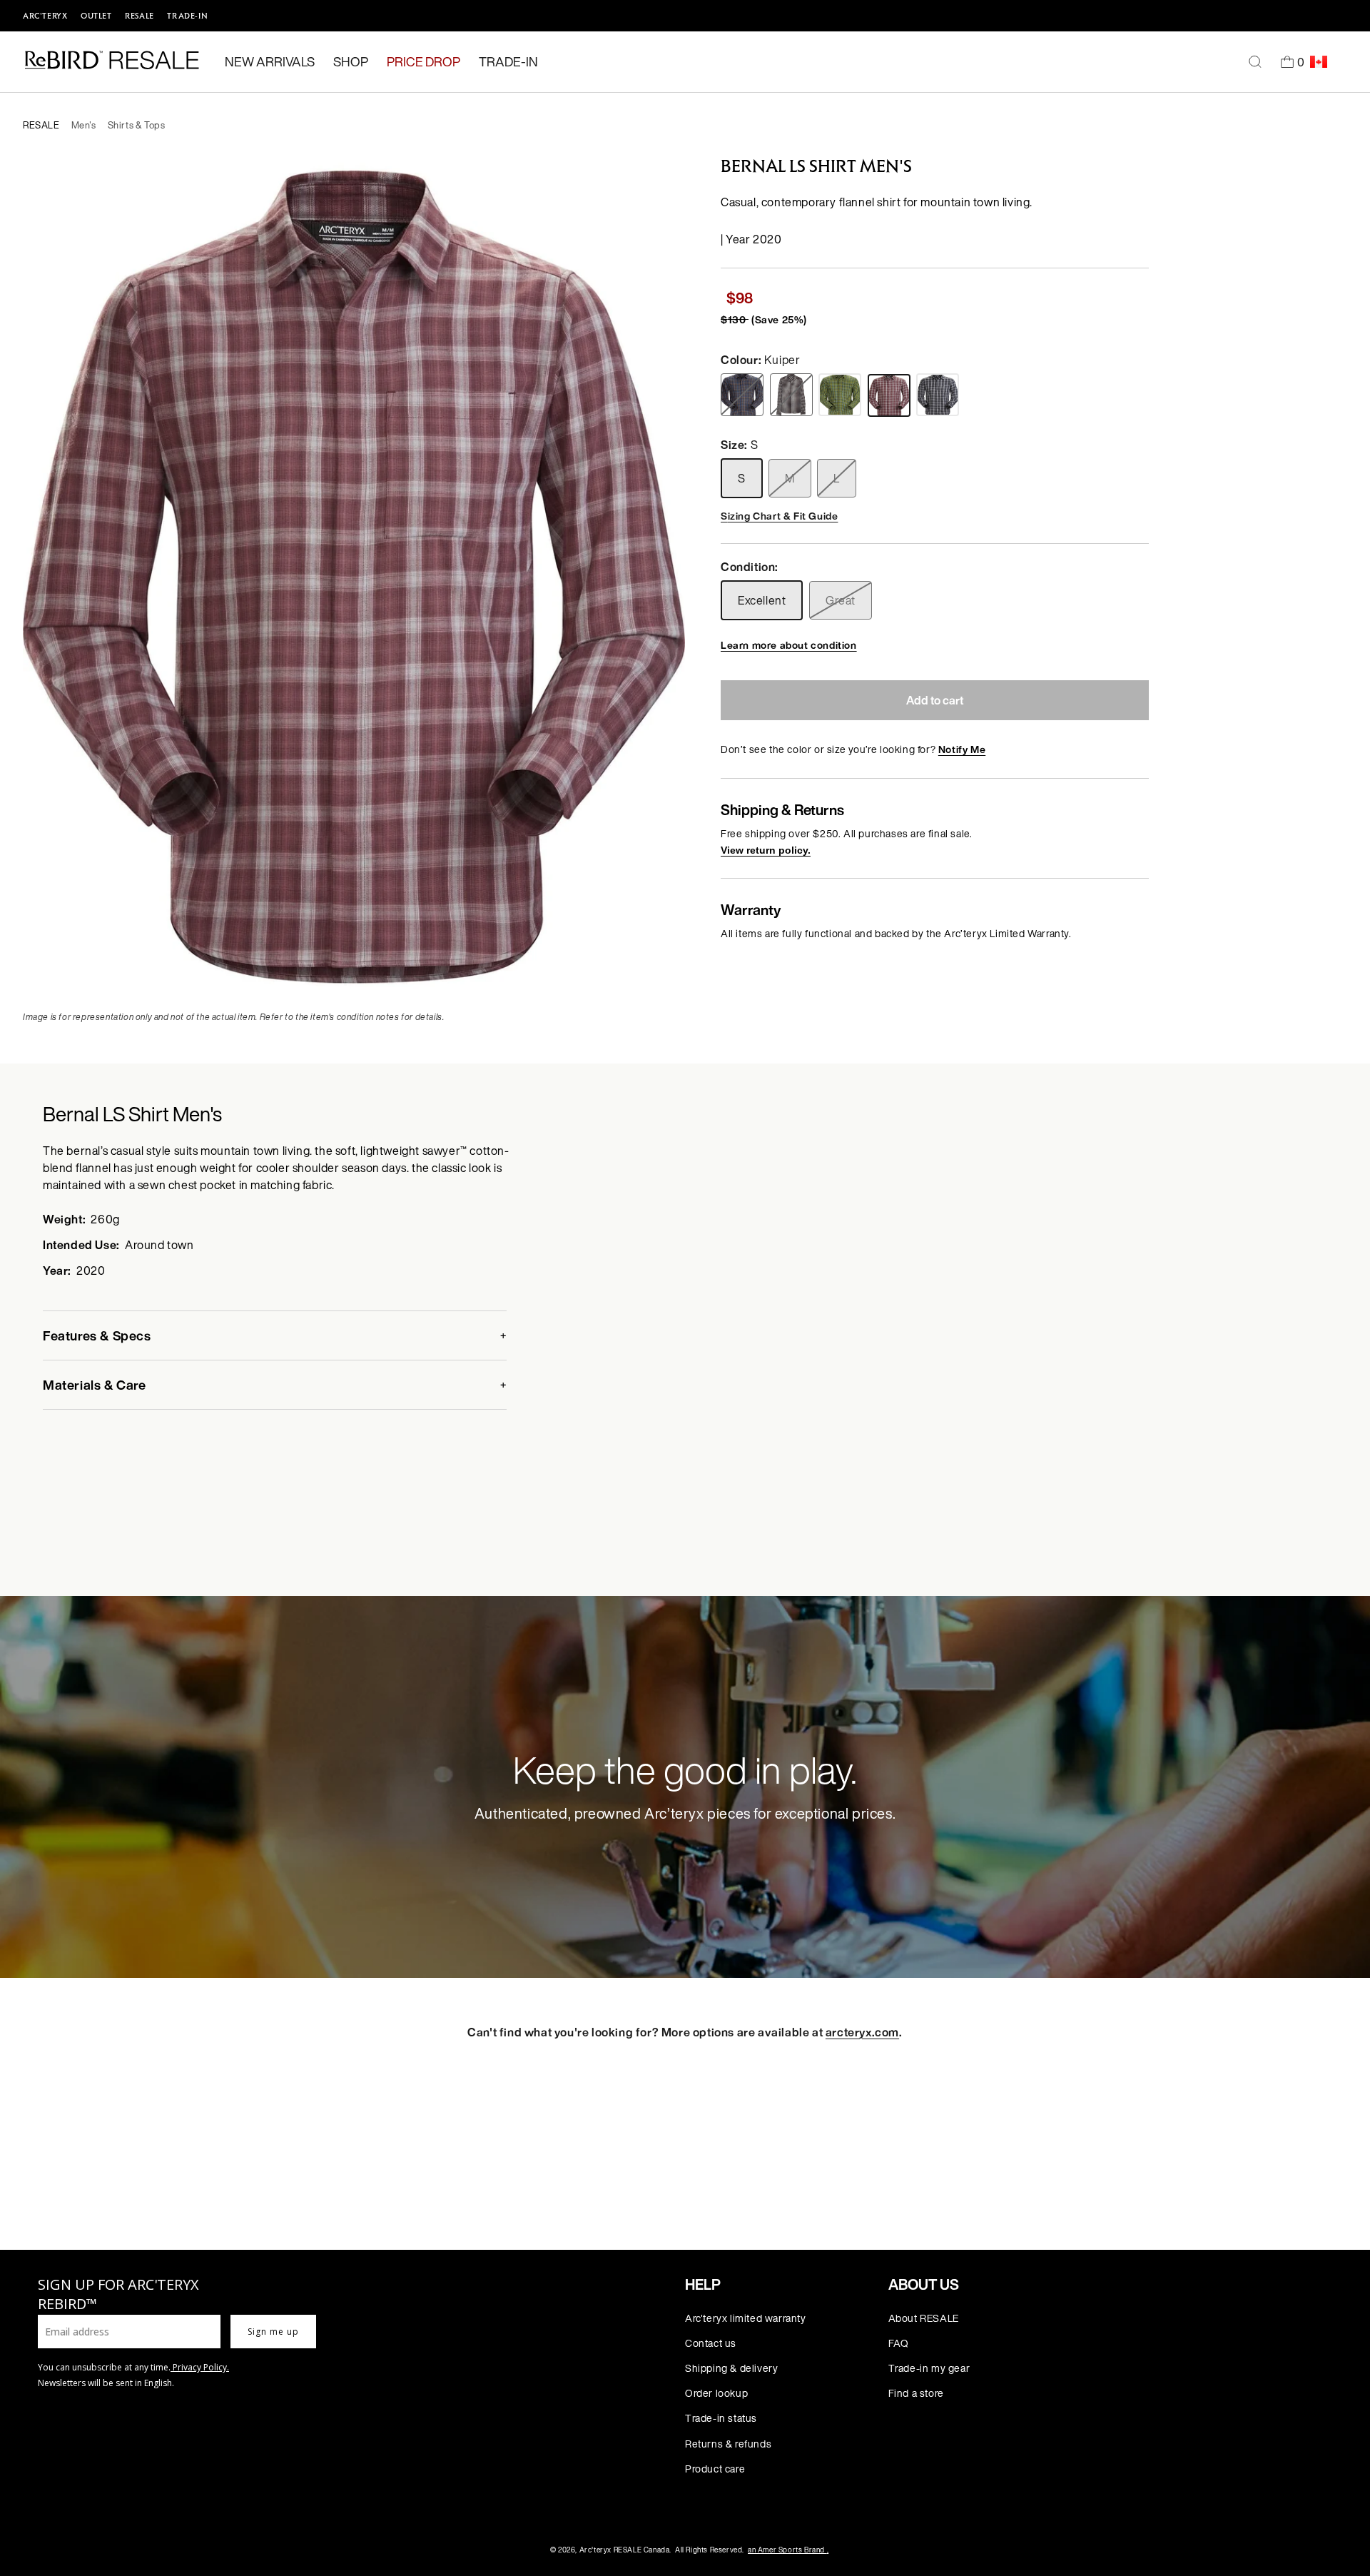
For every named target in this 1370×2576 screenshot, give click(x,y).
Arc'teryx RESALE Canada (625, 2550)
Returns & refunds (728, 2444)
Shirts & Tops (137, 125)
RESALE (139, 16)
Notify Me (962, 749)
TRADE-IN (187, 16)
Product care (715, 2469)
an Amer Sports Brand (788, 2550)
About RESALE (924, 2318)
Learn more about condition (789, 645)
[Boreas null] (793, 395)
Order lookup (716, 2393)
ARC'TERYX (45, 16)
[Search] (1255, 62)
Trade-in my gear (929, 2368)
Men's (84, 125)
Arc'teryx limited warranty (746, 2318)
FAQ (899, 2343)
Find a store (916, 2393)
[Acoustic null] (744, 395)
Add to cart (935, 700)
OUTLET (96, 16)
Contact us (711, 2343)
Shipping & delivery (731, 2368)
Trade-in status (721, 2418)
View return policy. (766, 850)
